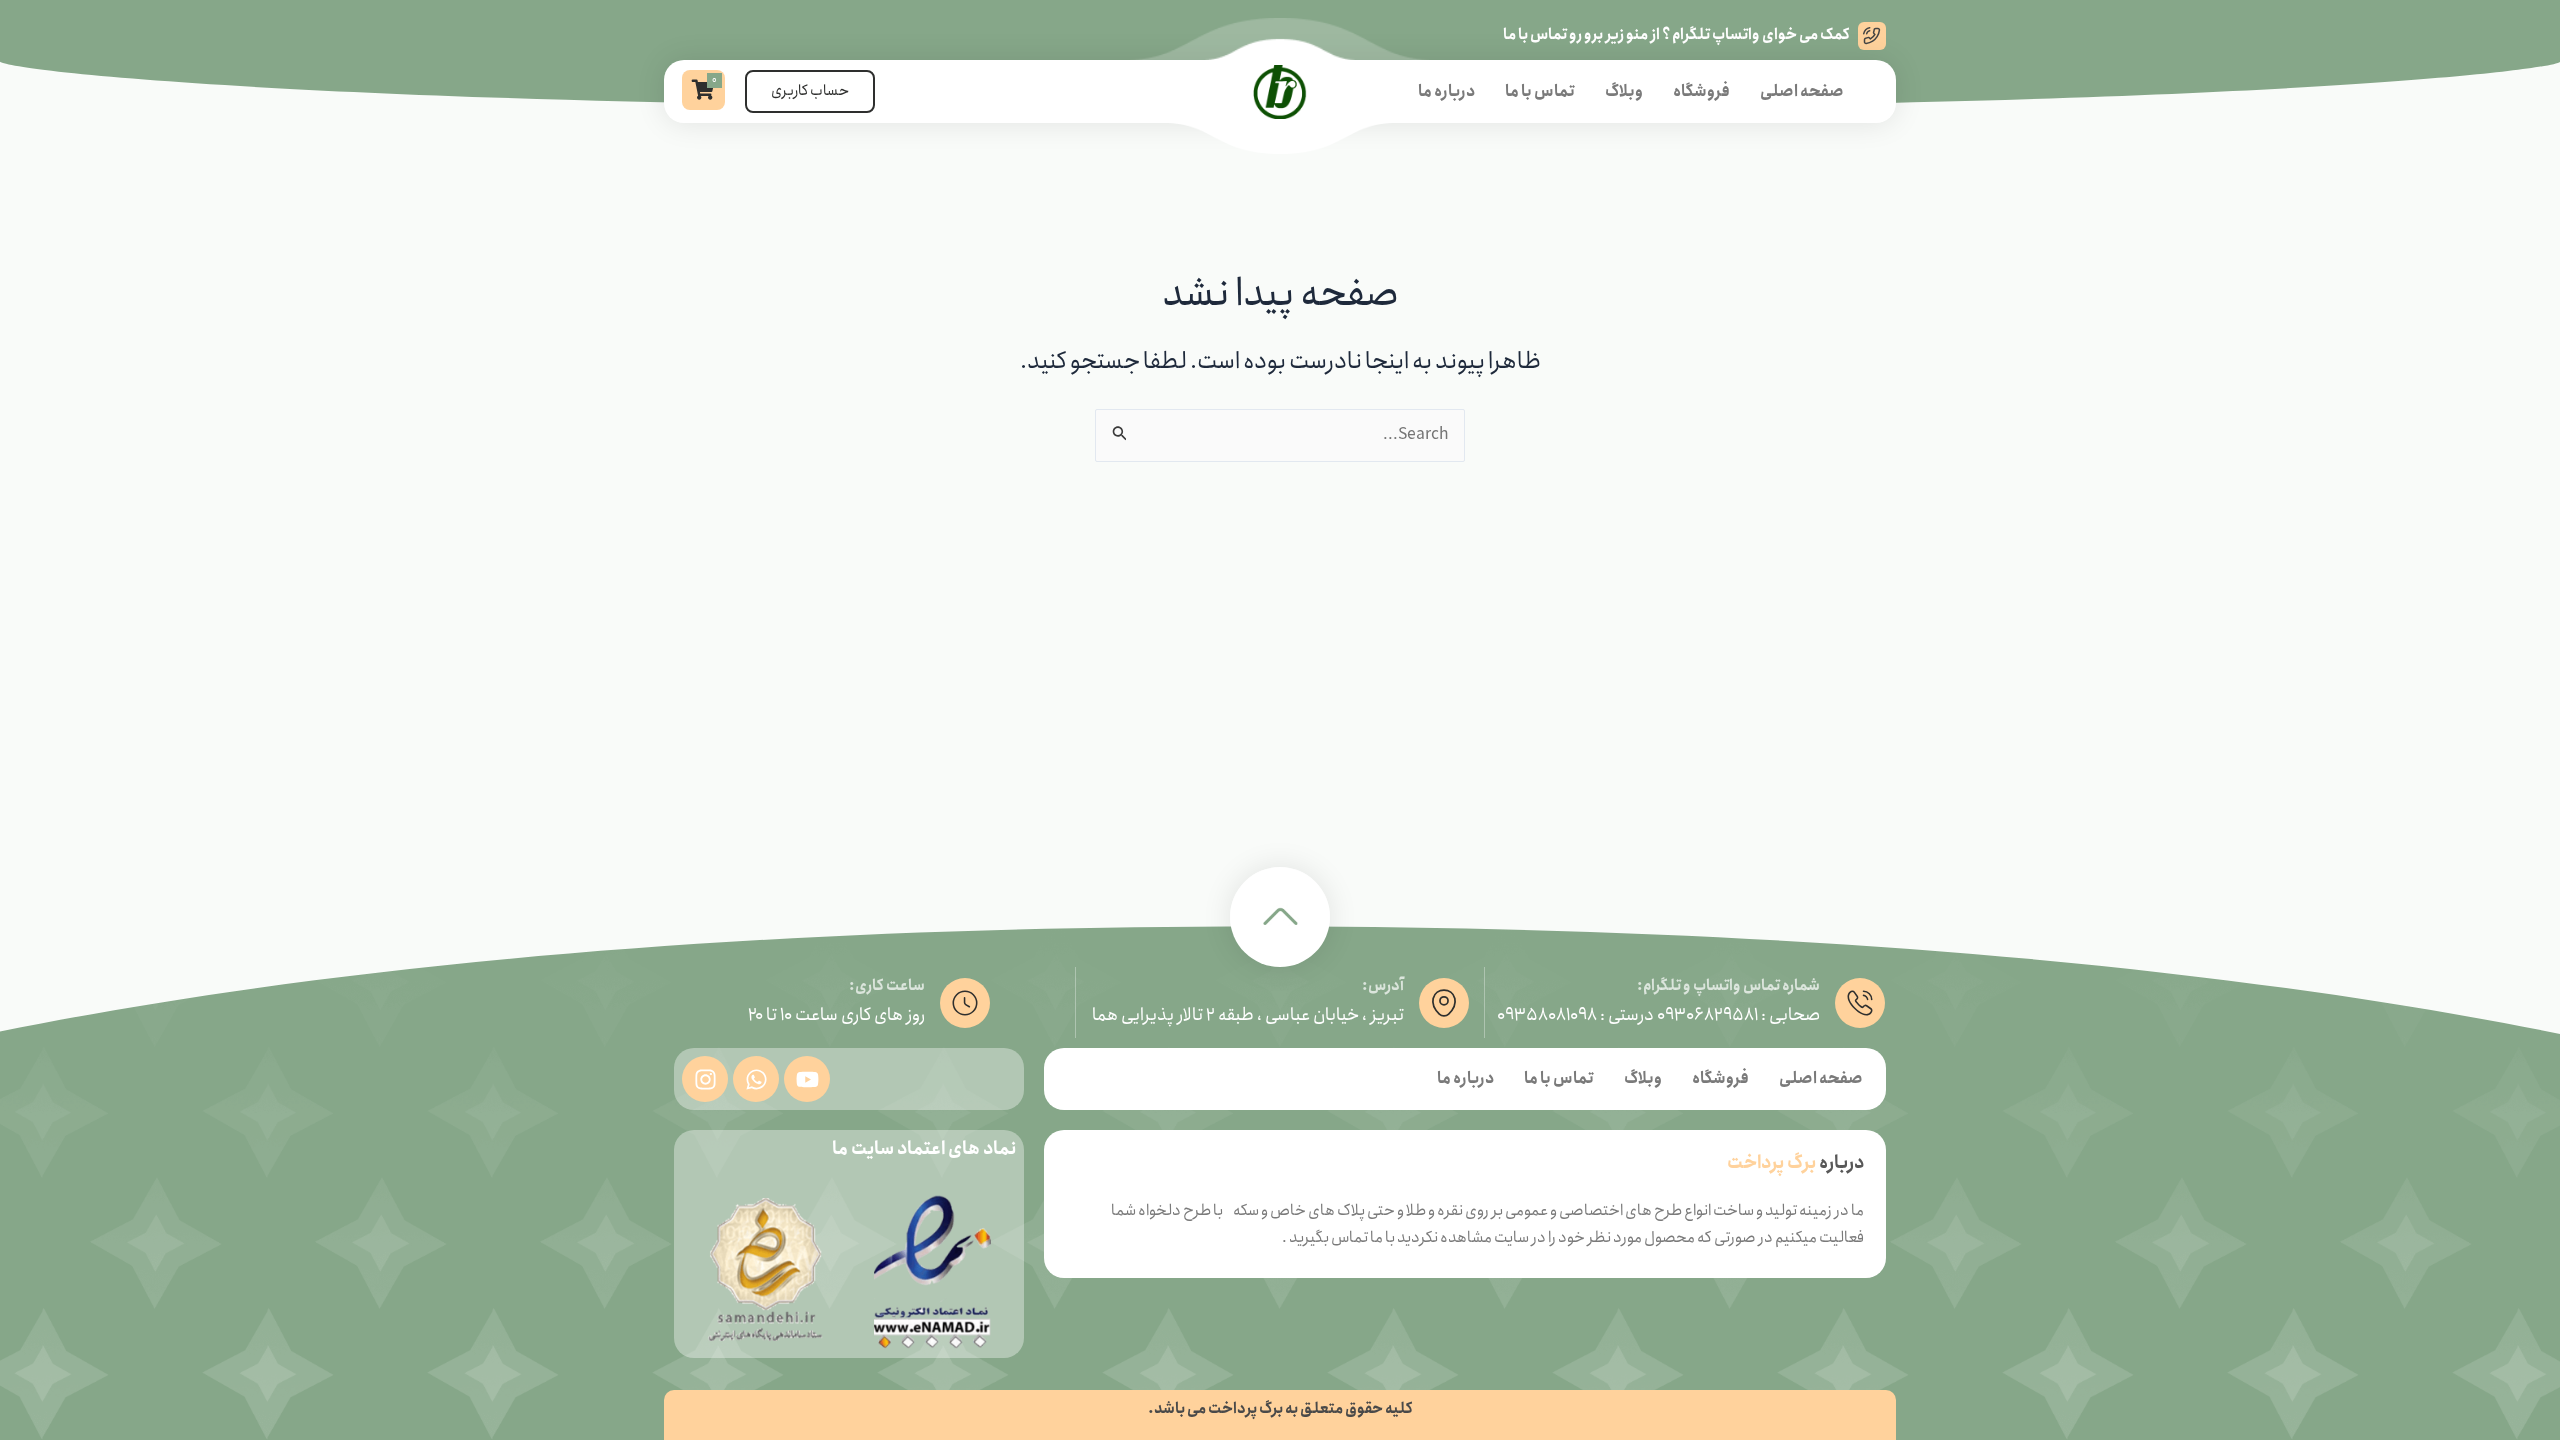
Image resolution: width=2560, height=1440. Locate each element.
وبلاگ (1624, 91)
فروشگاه (1701, 91)
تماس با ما (1540, 91)
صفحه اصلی (1802, 91)
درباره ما (1446, 91)
